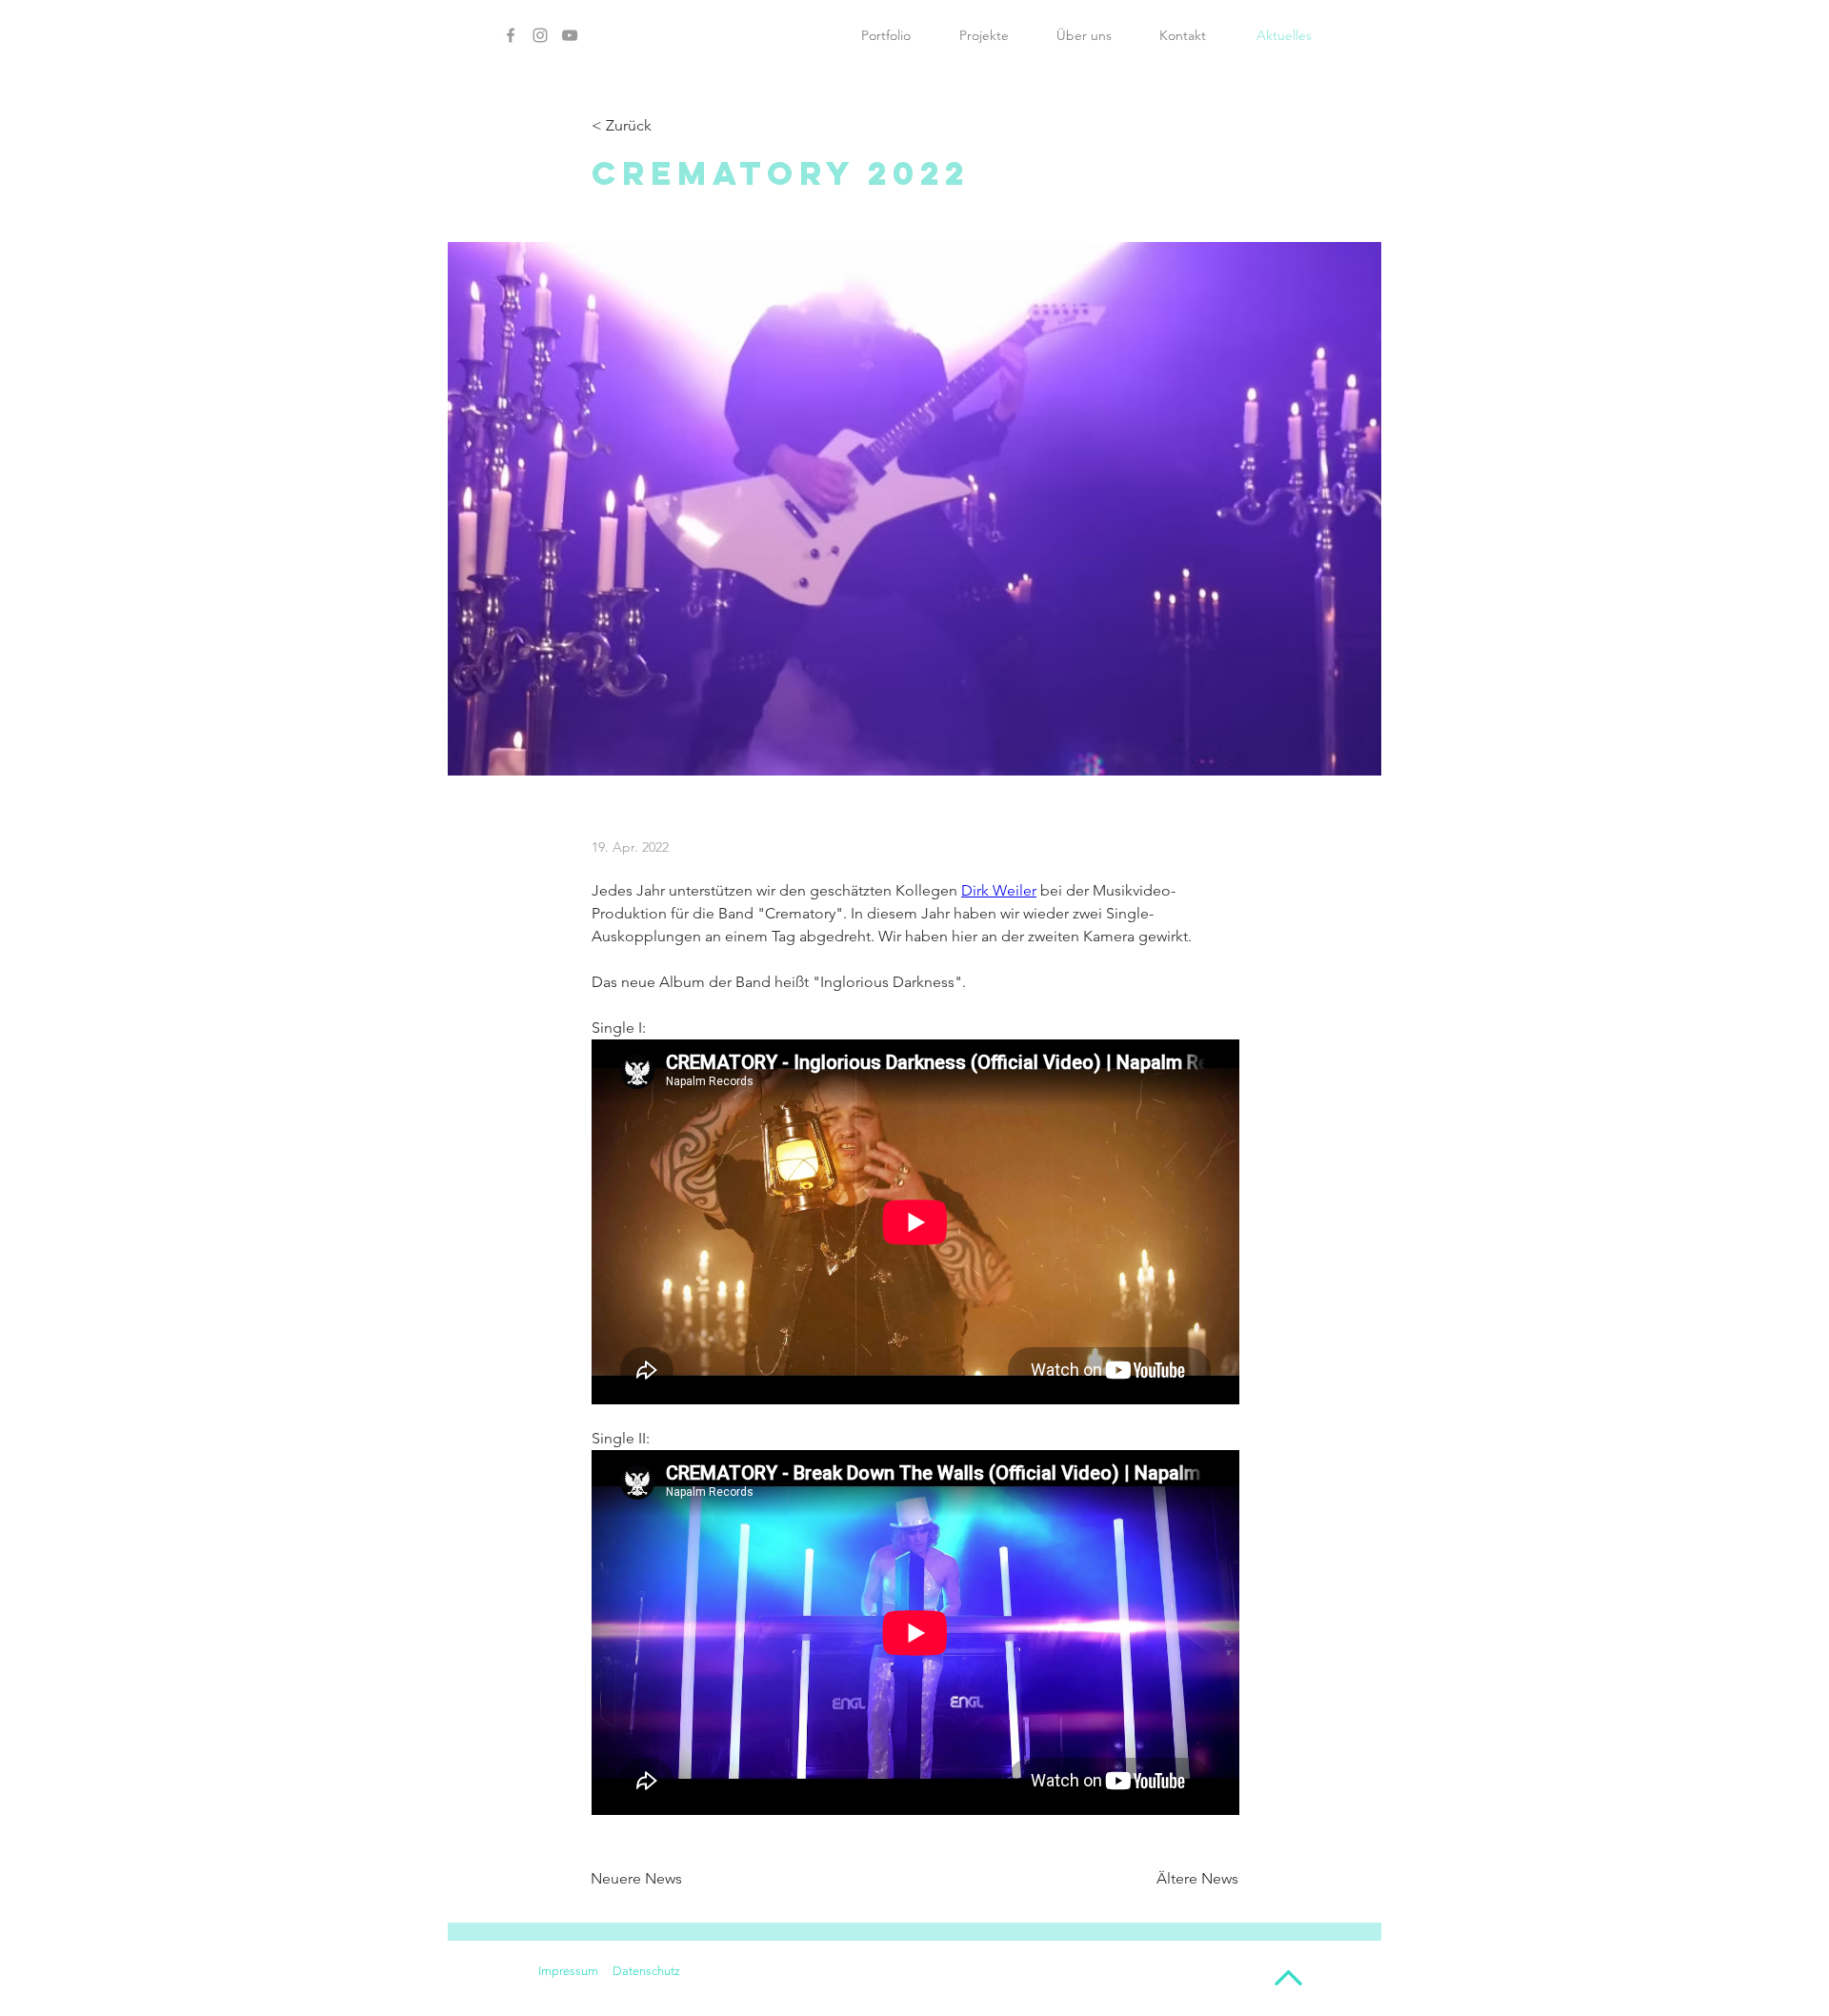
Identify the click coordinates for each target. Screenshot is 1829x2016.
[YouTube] (570, 35)
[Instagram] (540, 35)
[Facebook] (511, 35)
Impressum (568, 1971)
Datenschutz (646, 1971)
